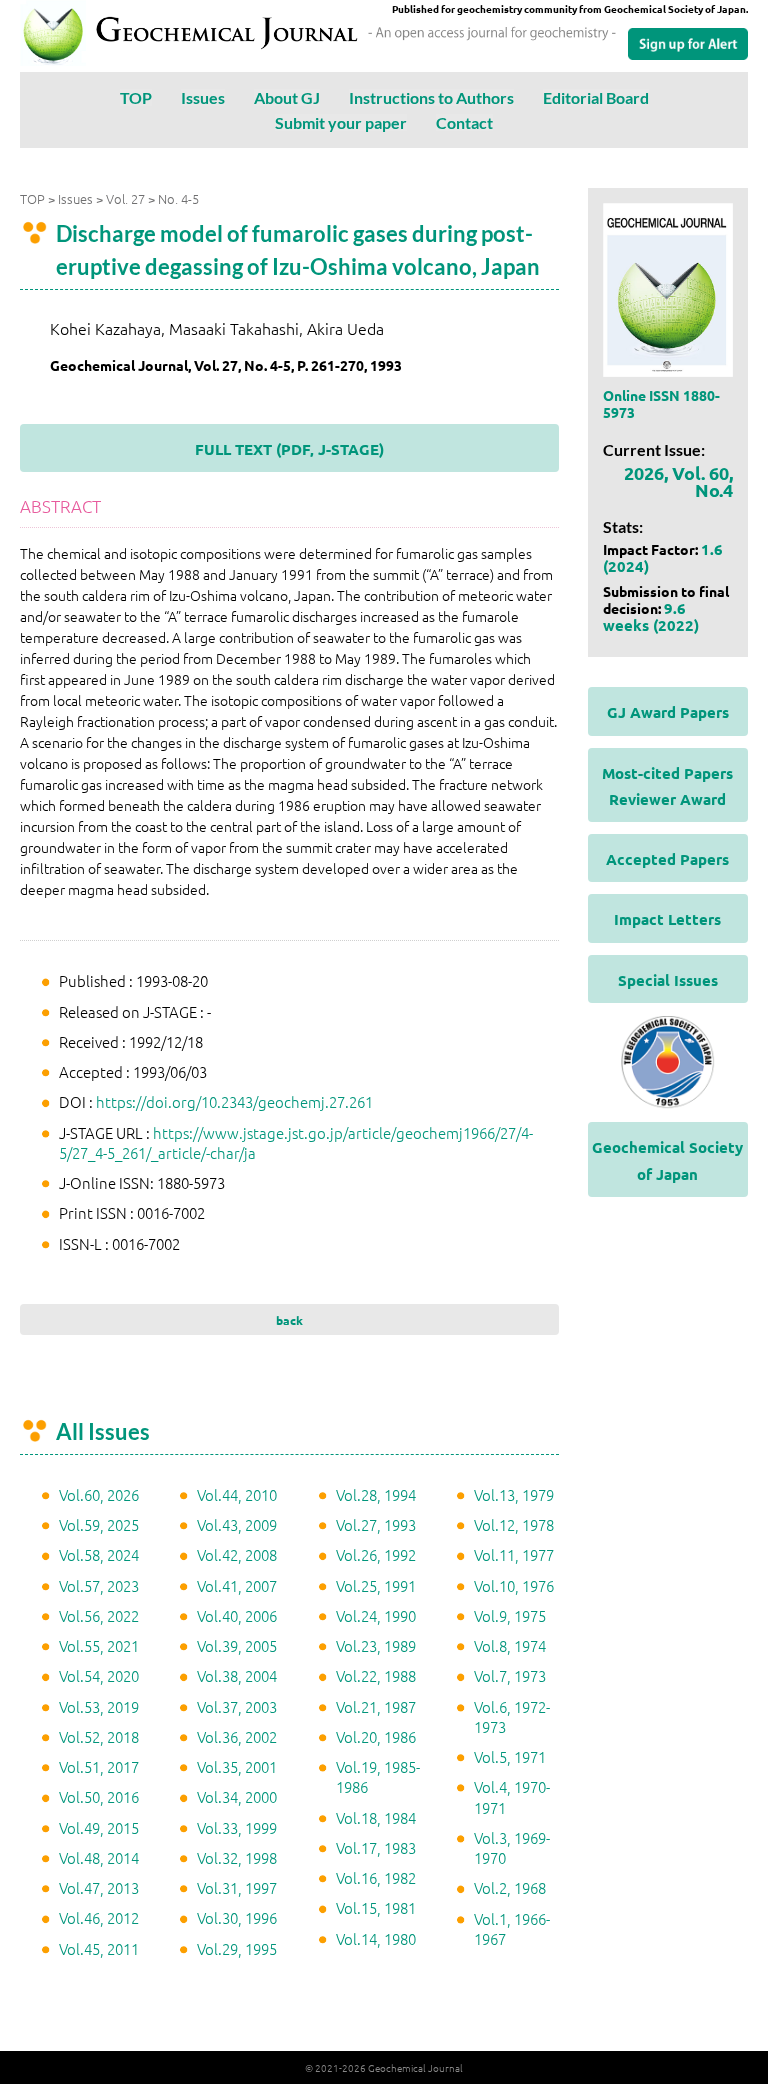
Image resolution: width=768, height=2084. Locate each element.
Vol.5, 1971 (510, 1756)
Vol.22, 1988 (376, 1675)
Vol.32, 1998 (237, 1857)
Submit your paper (341, 122)
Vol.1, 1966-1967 (512, 1928)
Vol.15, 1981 (376, 1907)
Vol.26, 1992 (376, 1554)
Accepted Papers (667, 859)
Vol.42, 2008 (237, 1554)
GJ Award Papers (668, 712)
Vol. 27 (125, 198)
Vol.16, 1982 (376, 1877)
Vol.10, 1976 (514, 1585)
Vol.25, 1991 (376, 1585)
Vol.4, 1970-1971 (512, 1796)
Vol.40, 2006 (237, 1615)
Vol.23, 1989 (376, 1645)
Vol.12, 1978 (514, 1524)
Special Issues (668, 980)
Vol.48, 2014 (99, 1857)
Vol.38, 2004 (237, 1675)
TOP (136, 97)
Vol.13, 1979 (514, 1494)
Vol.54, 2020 (99, 1675)
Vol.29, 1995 (237, 1948)
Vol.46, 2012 (99, 1917)
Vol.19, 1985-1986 (378, 1776)
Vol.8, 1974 (510, 1645)
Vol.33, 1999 (237, 1827)
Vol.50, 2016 (99, 1796)
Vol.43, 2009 (237, 1524)
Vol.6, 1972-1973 (512, 1716)
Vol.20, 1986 (376, 1736)
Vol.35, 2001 (237, 1766)
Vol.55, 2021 (99, 1645)
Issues (203, 97)
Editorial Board (596, 97)
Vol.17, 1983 (376, 1847)
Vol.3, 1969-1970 (512, 1847)
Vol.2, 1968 (510, 1887)
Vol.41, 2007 (237, 1585)
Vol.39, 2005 (237, 1645)
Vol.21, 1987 (376, 1706)
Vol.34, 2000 (237, 1796)
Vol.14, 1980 (376, 1938)
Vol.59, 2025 (99, 1524)
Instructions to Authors (431, 97)
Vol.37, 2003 (237, 1706)
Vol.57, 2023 (99, 1585)
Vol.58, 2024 (99, 1554)
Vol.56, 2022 (99, 1615)
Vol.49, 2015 (99, 1827)
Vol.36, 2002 (237, 1736)
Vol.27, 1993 (376, 1524)
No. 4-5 (178, 198)
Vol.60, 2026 (99, 1494)
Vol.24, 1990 (376, 1615)
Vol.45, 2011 (99, 1948)
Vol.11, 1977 (514, 1554)
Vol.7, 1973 (510, 1675)
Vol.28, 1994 (376, 1494)
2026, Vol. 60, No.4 (678, 481)
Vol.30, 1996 (237, 1917)
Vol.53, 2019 (99, 1706)
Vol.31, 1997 (237, 1887)
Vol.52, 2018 (99, 1736)
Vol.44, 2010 (237, 1494)
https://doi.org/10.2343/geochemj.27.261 (234, 1101)
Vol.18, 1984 (376, 1817)
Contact (464, 122)
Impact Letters (667, 919)
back (289, 1320)
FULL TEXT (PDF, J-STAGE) (289, 449)
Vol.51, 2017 (99, 1766)
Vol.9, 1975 (510, 1615)
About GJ (287, 97)
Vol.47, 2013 (99, 1887)
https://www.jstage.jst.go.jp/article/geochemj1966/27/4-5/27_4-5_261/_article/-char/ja (296, 1142)
